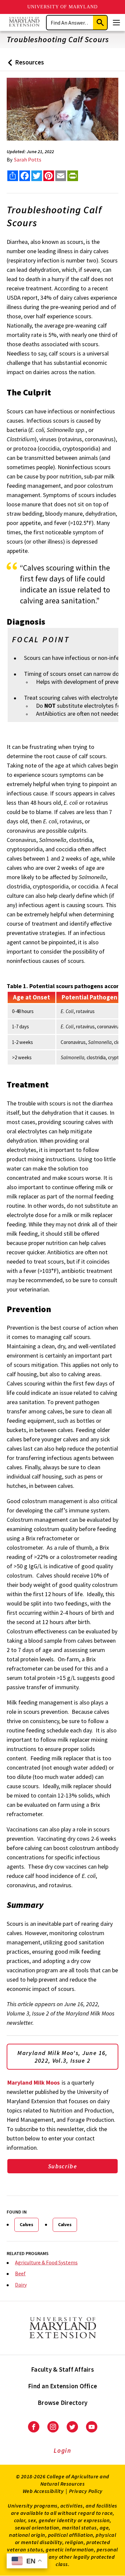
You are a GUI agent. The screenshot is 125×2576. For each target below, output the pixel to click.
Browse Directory (62, 2403)
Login (62, 2450)
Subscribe (62, 2166)
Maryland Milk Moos (33, 2082)
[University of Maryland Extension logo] (24, 22)
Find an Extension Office (62, 2386)
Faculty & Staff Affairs (62, 2369)
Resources (24, 65)
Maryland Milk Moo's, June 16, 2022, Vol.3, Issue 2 (62, 2057)
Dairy (21, 2285)
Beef (20, 2273)
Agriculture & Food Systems (46, 2262)
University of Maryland (62, 7)
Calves (26, 2224)
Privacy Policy (86, 2491)
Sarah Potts (28, 159)
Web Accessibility (43, 2491)
